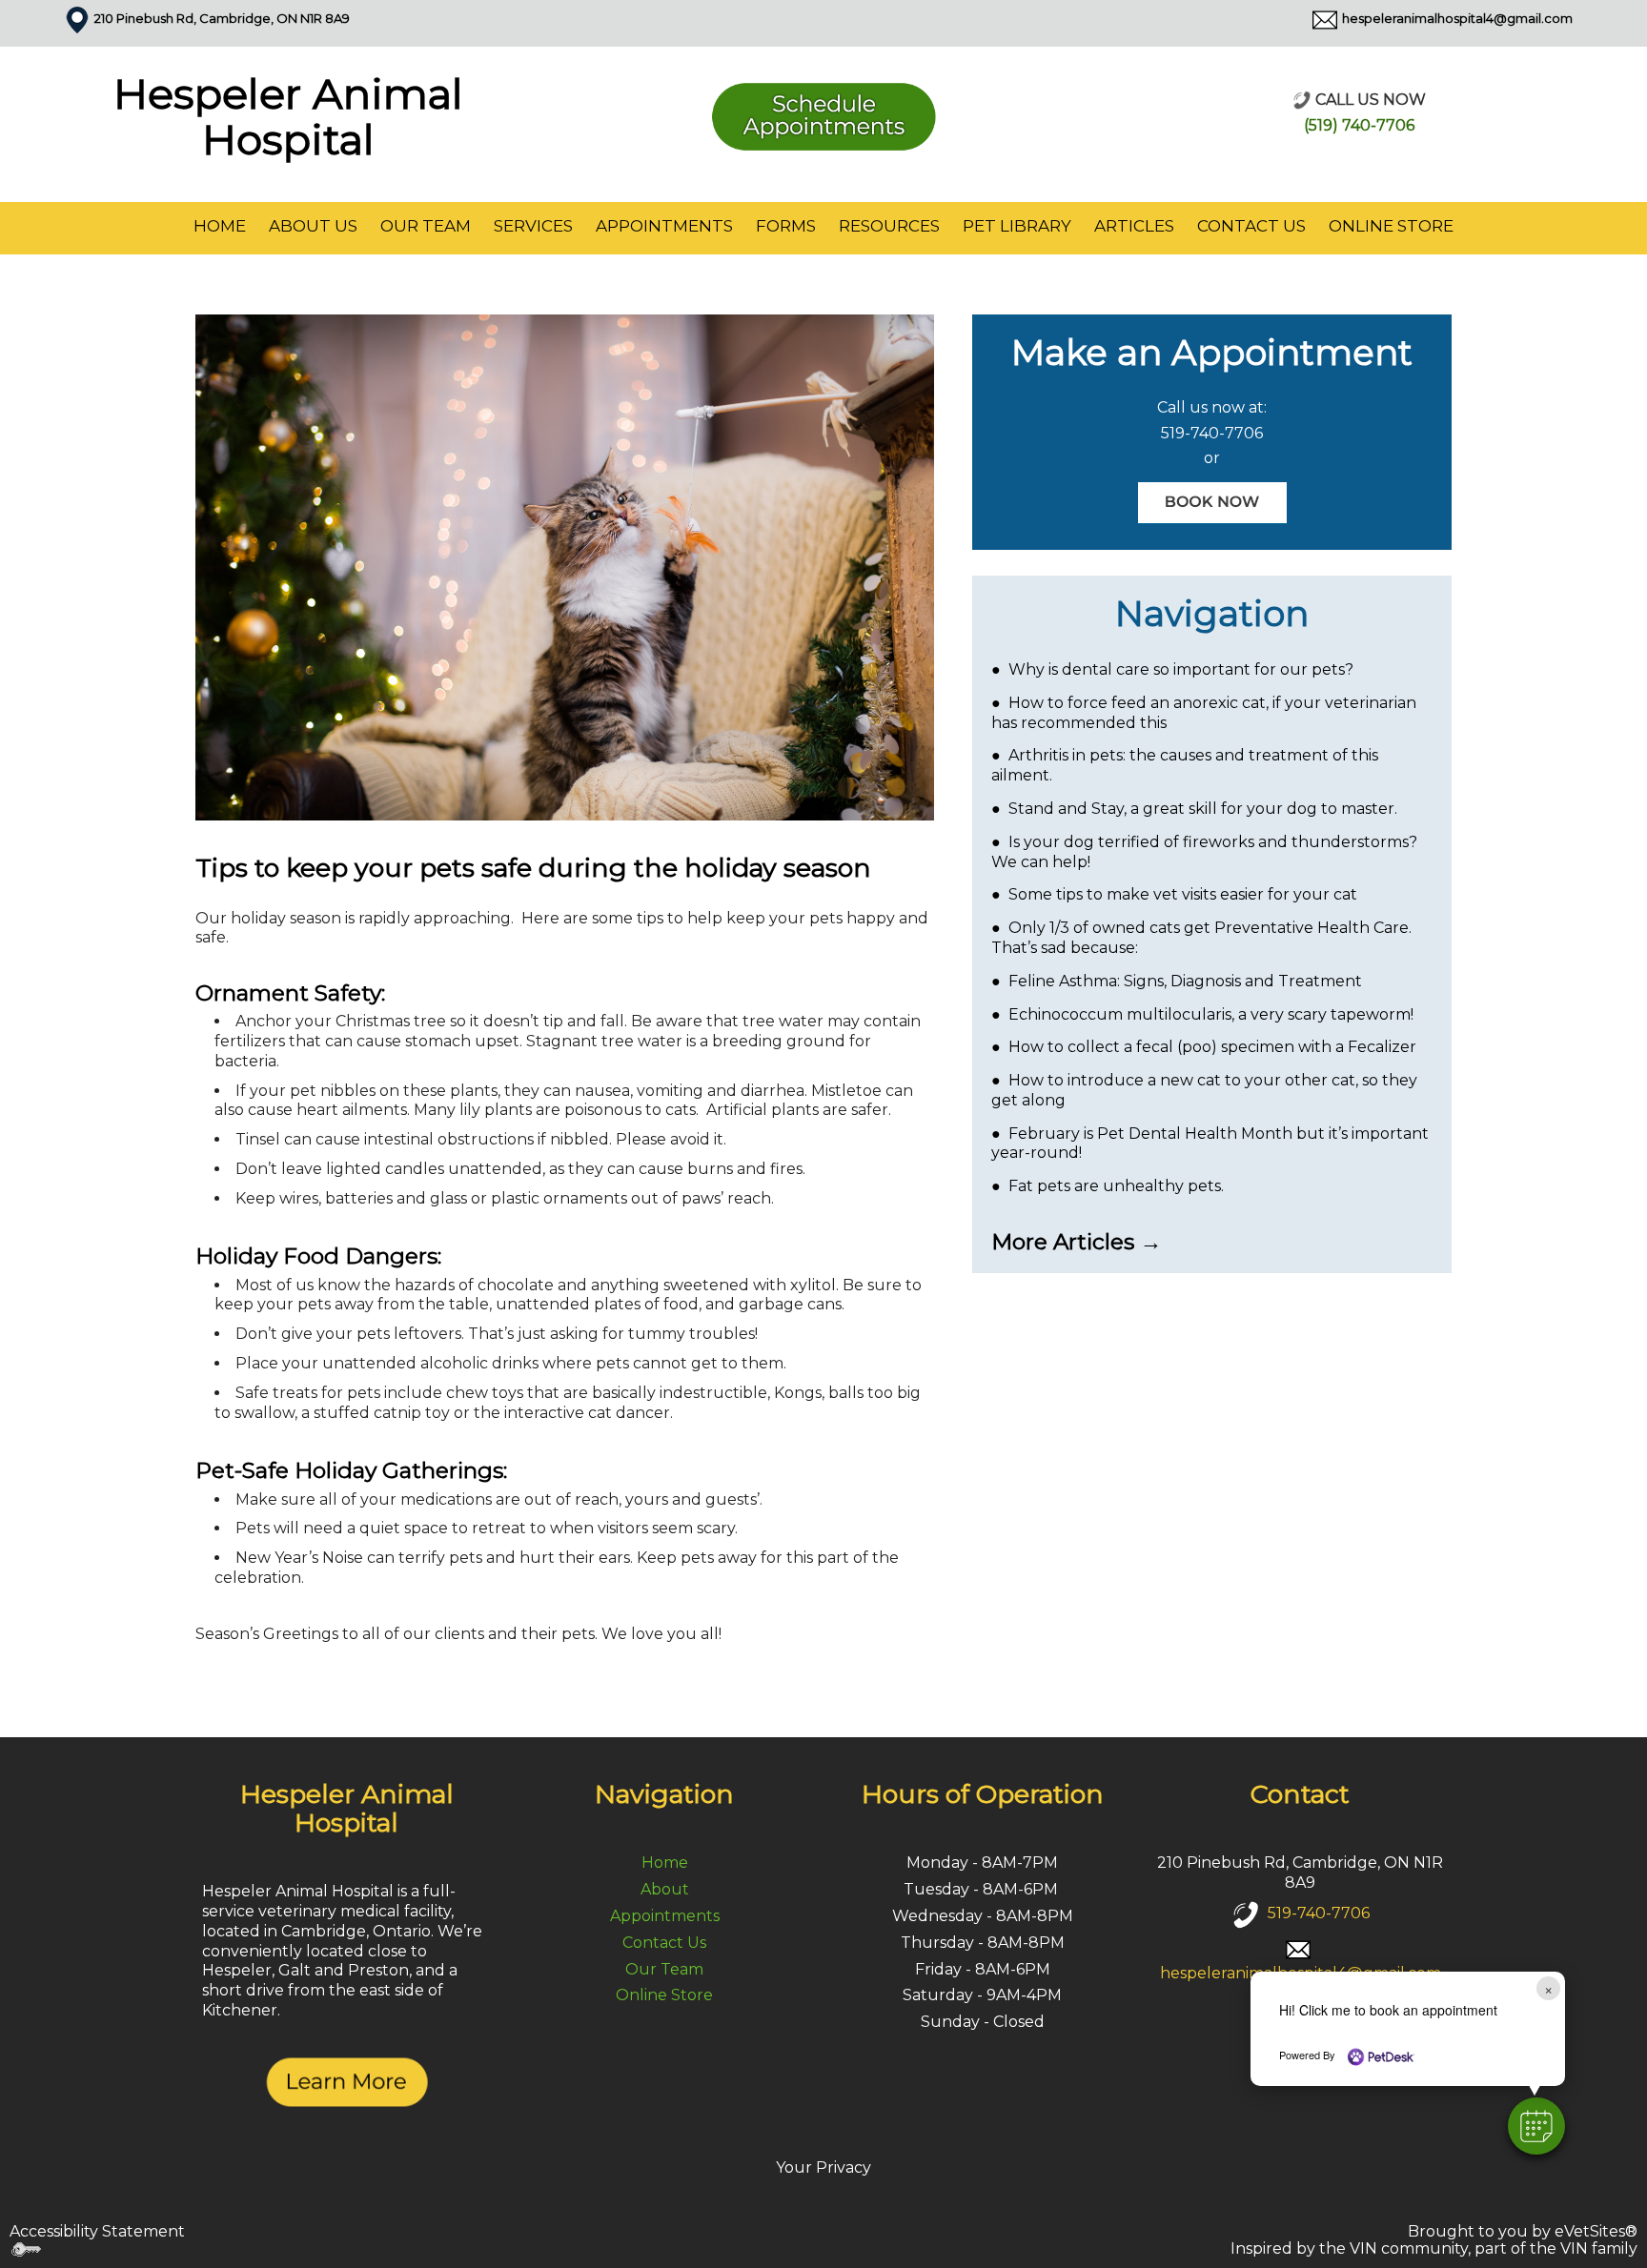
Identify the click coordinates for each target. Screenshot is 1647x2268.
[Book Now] (1212, 502)
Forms (786, 226)
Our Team (426, 226)
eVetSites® (1596, 2231)
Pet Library (1017, 226)
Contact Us (1251, 226)
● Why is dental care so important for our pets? (1172, 669)
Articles (1134, 226)
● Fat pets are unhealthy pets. (1108, 1186)
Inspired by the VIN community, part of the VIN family (1434, 2248)
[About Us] (347, 2081)
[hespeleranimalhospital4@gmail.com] (1325, 18)
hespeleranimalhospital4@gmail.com (1457, 18)
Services (533, 226)
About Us (313, 226)
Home (220, 226)
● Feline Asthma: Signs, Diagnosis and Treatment (1177, 981)
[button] (1536, 2126)
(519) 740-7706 (1359, 125)
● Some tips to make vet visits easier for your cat (1174, 894)
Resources (889, 226)
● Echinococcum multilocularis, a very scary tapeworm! (1202, 1014)
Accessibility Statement (97, 2231)
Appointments (664, 226)
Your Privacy (823, 2167)
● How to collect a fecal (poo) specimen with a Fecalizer (1204, 1047)
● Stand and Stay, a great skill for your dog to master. (1194, 809)
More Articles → (1077, 1242)
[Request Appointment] (823, 113)
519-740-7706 (1212, 433)
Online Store (1391, 226)
